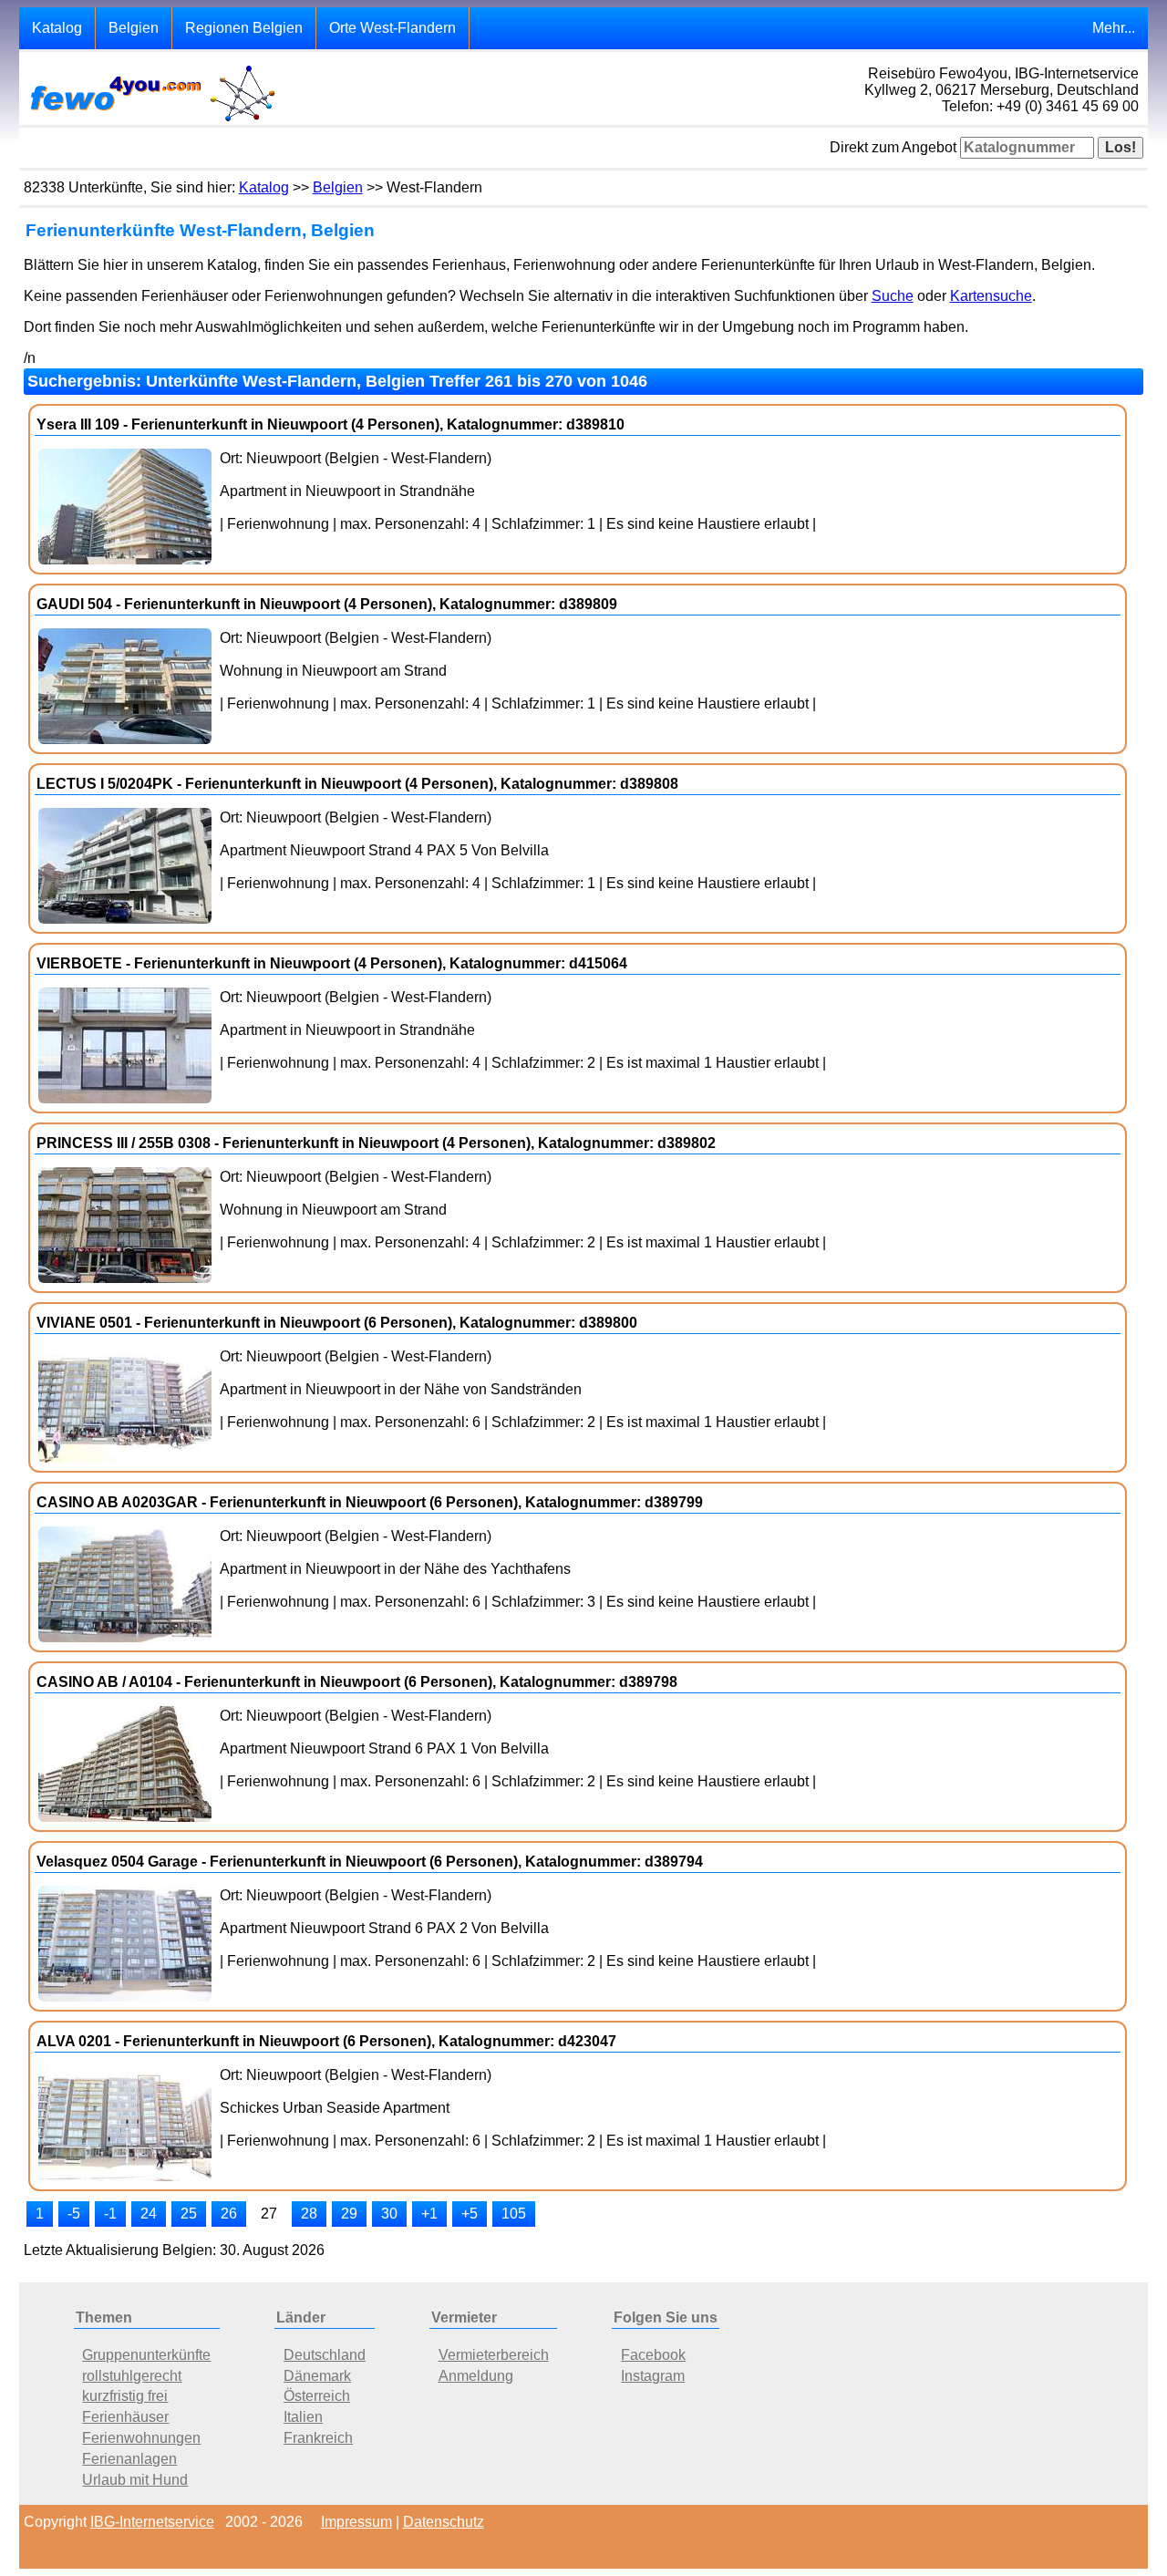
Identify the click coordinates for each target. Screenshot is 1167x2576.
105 (514, 2214)
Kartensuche (991, 296)
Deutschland (325, 2355)
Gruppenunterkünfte (146, 2355)
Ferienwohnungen (141, 2438)
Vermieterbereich (494, 2355)
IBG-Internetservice (152, 2522)
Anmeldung (476, 2376)
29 (349, 2214)
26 (229, 2214)
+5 (470, 2214)
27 (269, 2214)
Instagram (653, 2376)
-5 (74, 2214)
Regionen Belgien (244, 28)
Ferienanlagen (129, 2459)
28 (309, 2214)
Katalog (57, 28)
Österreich (317, 2396)
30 (389, 2214)
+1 (429, 2214)
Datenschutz (444, 2522)
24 (149, 2214)
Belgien (134, 28)
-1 (110, 2214)
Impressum (356, 2522)
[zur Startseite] (151, 120)
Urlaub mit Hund (135, 2480)
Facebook (653, 2355)
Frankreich (318, 2438)
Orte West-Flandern (392, 28)
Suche (893, 296)
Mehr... (1114, 28)
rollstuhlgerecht (132, 2376)
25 (189, 2214)
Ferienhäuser (125, 2417)
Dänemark (317, 2376)
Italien (303, 2417)
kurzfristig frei (125, 2396)
